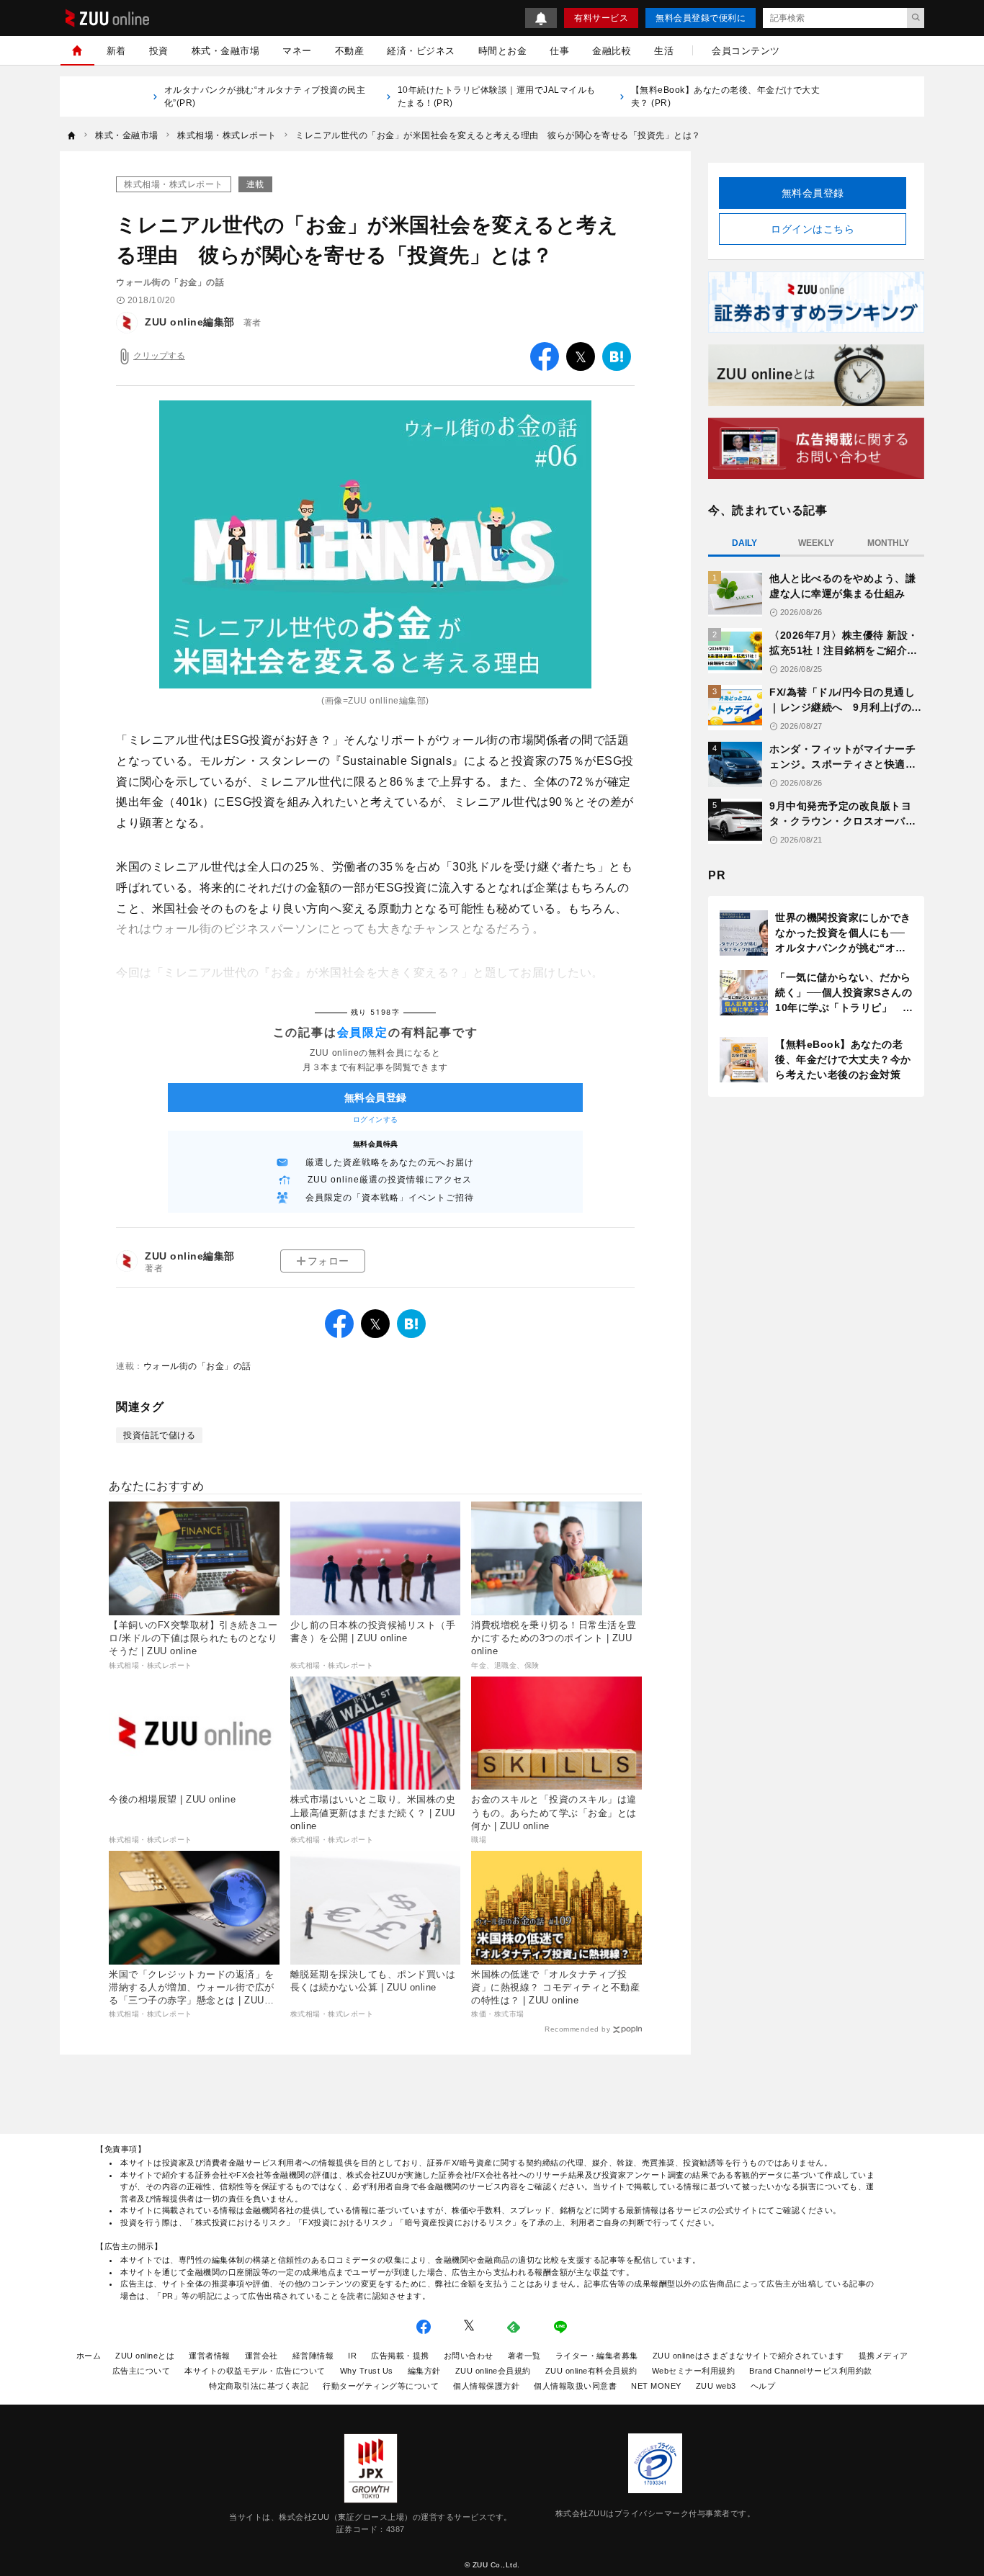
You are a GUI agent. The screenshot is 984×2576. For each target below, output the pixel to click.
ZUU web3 (716, 2386)
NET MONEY (656, 2386)
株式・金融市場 (226, 51)
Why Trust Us (367, 2371)
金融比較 (612, 51)
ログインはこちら (813, 229)
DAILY (744, 543)
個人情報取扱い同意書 (575, 2386)
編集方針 (424, 2371)
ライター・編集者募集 (597, 2356)
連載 (255, 184)
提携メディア (884, 2356)
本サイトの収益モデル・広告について (255, 2371)
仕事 (559, 51)
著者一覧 (524, 2356)
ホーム (89, 2356)
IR (352, 2356)
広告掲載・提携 (400, 2356)
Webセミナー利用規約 (694, 2371)
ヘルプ (763, 2386)
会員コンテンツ (746, 51)
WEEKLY (816, 543)
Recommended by (577, 2029)
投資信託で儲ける (159, 1435)
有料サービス (601, 18)
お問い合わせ (469, 2356)
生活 (664, 51)
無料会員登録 (813, 193)
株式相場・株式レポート (174, 184)
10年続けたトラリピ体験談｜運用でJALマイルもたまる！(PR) (497, 97)
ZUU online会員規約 (493, 2371)
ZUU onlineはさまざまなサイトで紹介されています (748, 2356)
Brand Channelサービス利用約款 (811, 2371)
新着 (116, 51)
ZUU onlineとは (145, 2356)
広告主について (142, 2371)
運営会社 (261, 2356)
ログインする (376, 1119)
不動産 (350, 51)
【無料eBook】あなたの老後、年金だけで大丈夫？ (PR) (726, 97)
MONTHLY (888, 543)
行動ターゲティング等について (381, 2386)
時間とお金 (503, 51)
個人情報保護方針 (486, 2386)
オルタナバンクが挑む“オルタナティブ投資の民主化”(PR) (265, 97)
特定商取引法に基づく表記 (259, 2386)
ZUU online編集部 (190, 322)
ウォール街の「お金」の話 (197, 1366)
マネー (297, 51)
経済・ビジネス (421, 51)
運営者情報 (210, 2356)
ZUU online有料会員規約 (591, 2371)
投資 (159, 51)
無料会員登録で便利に (701, 18)
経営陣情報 (313, 2356)
